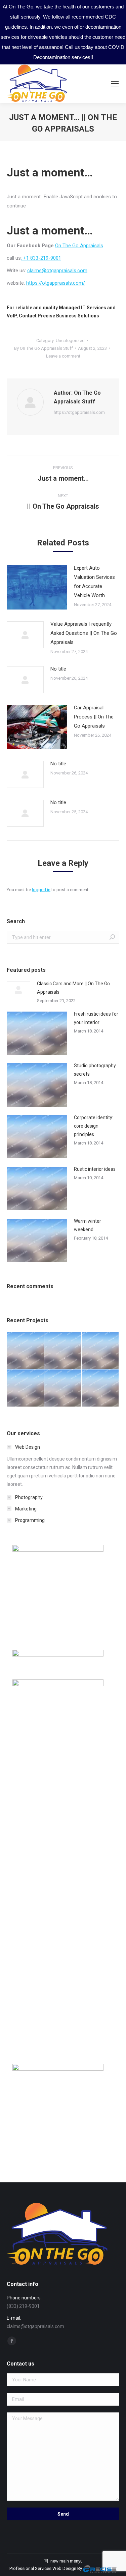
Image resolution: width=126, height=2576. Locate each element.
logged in (41, 890)
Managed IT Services (82, 308)
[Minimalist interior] (63, 1351)
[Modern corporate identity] (26, 1351)
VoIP (12, 316)
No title (58, 669)
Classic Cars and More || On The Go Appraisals (73, 988)
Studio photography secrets (95, 1070)
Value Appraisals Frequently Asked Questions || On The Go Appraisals (84, 633)
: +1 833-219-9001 (41, 258)
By (44, 348)
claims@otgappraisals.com (57, 271)
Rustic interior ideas (95, 1169)
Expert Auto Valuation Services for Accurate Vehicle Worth (94, 582)
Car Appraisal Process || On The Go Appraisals (94, 717)
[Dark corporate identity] (100, 1351)
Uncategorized (70, 341)
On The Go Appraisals (79, 246)
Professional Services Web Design (43, 2568)
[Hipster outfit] (100, 1388)
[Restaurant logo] (63, 1388)
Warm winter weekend (88, 1225)
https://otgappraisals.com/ (56, 283)
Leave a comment (63, 356)
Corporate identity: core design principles (94, 1126)
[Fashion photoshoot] (26, 1388)
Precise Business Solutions (68, 316)
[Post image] (37, 587)
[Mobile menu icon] (115, 84)
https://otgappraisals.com (79, 412)
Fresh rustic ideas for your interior (96, 1018)
